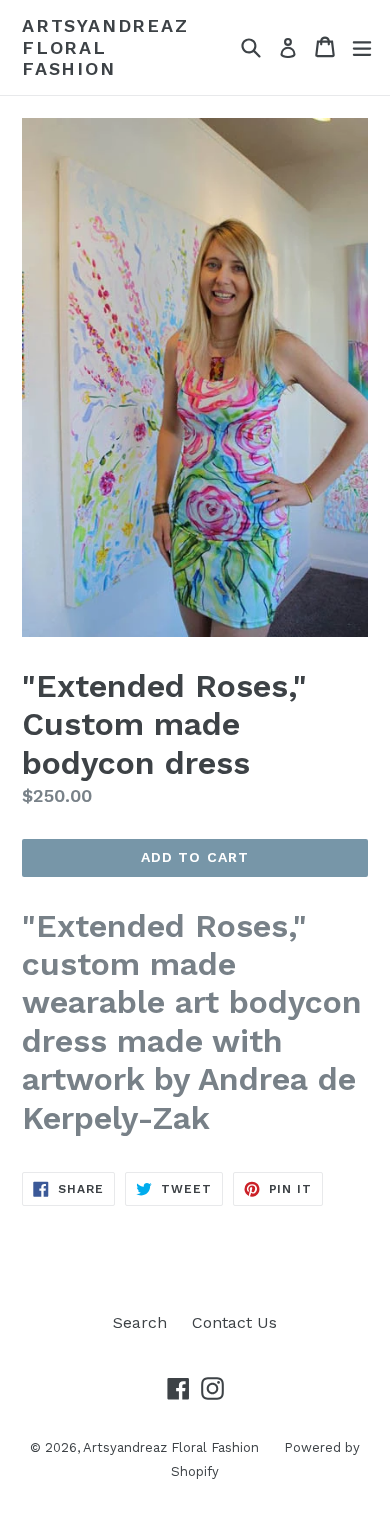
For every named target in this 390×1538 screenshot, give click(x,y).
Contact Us (234, 1322)
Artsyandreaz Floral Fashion (105, 47)
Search (140, 1322)
